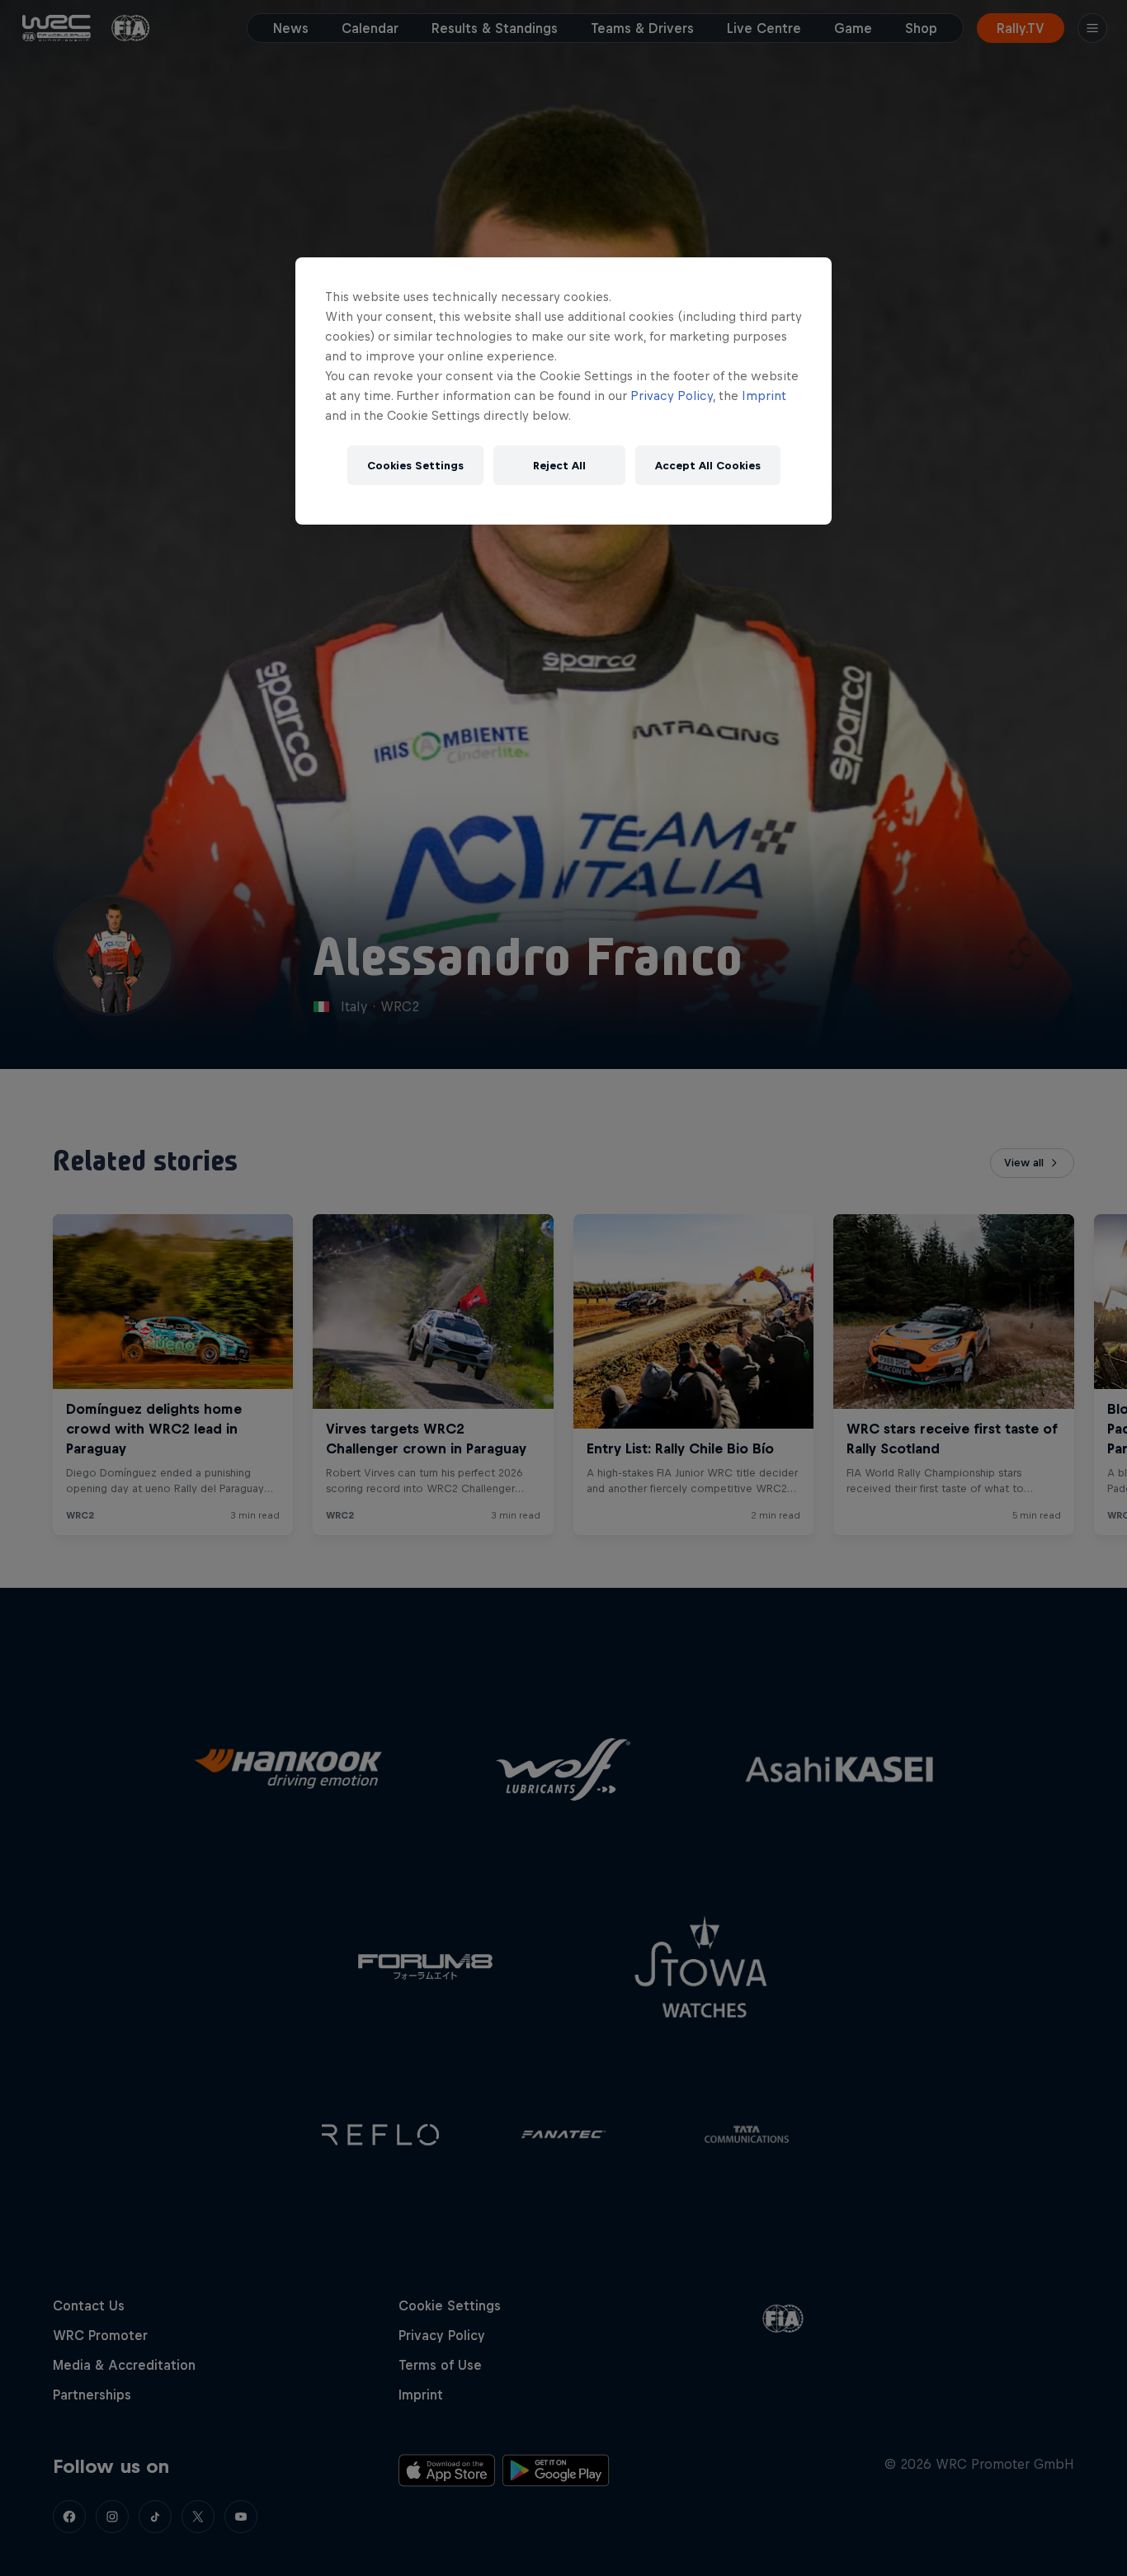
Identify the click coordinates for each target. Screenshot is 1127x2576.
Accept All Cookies (708, 466)
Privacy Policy (672, 396)
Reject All (559, 466)
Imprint (764, 396)
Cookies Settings (415, 466)
